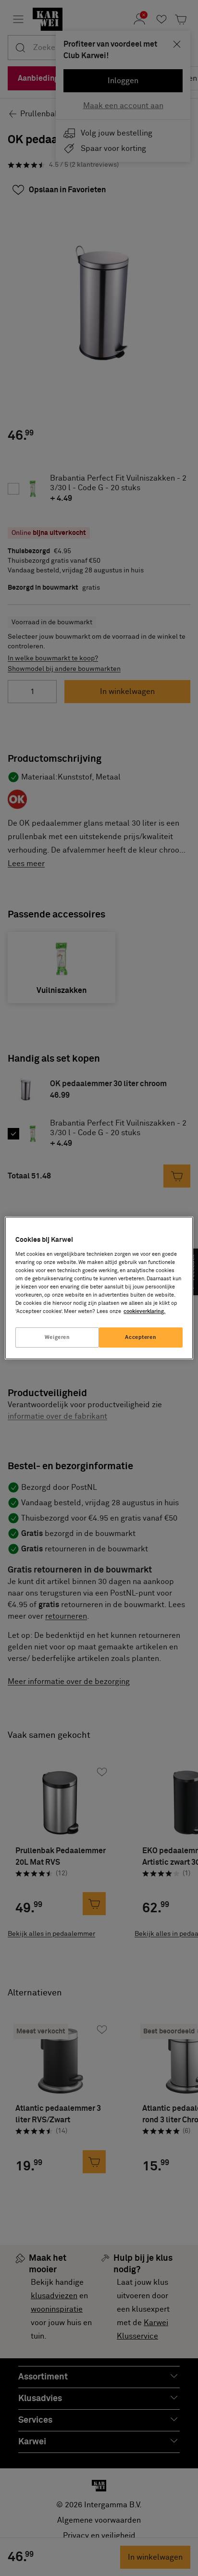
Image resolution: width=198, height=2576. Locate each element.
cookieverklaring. (144, 1311)
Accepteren (141, 1337)
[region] (99, 1288)
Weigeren (57, 1337)
